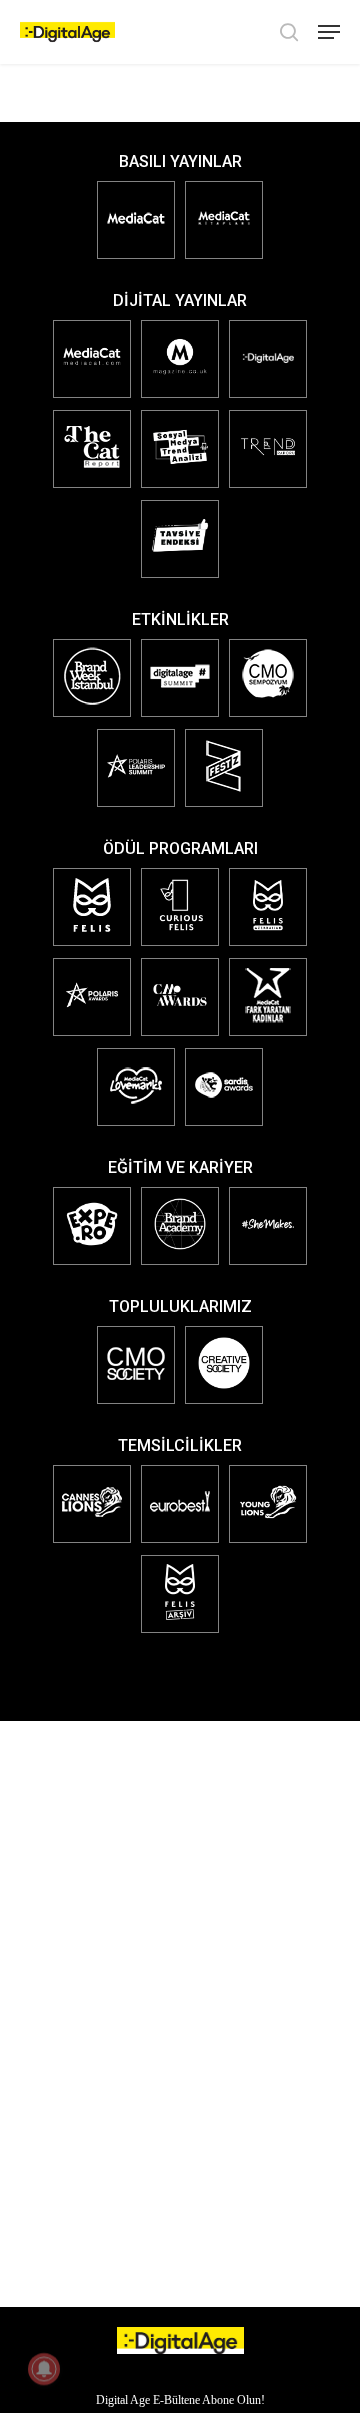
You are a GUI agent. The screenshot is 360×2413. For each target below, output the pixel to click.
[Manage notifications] (44, 2369)
